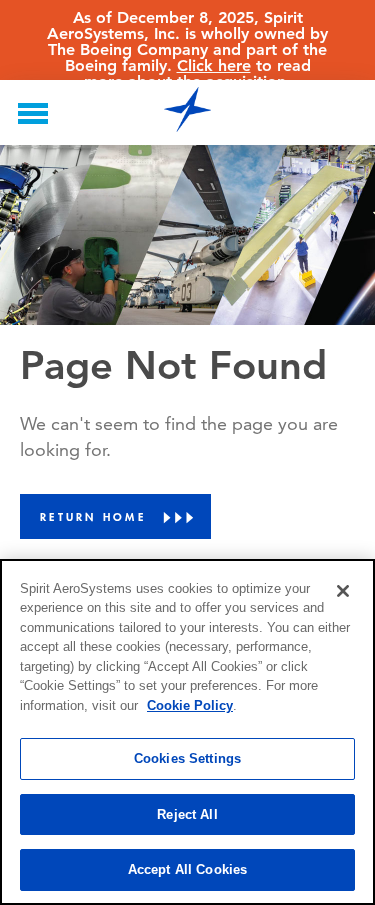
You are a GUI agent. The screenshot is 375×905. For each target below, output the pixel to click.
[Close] (343, 591)
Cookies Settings (187, 758)
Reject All (187, 814)
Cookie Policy (190, 705)
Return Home (93, 516)
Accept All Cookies (187, 869)
